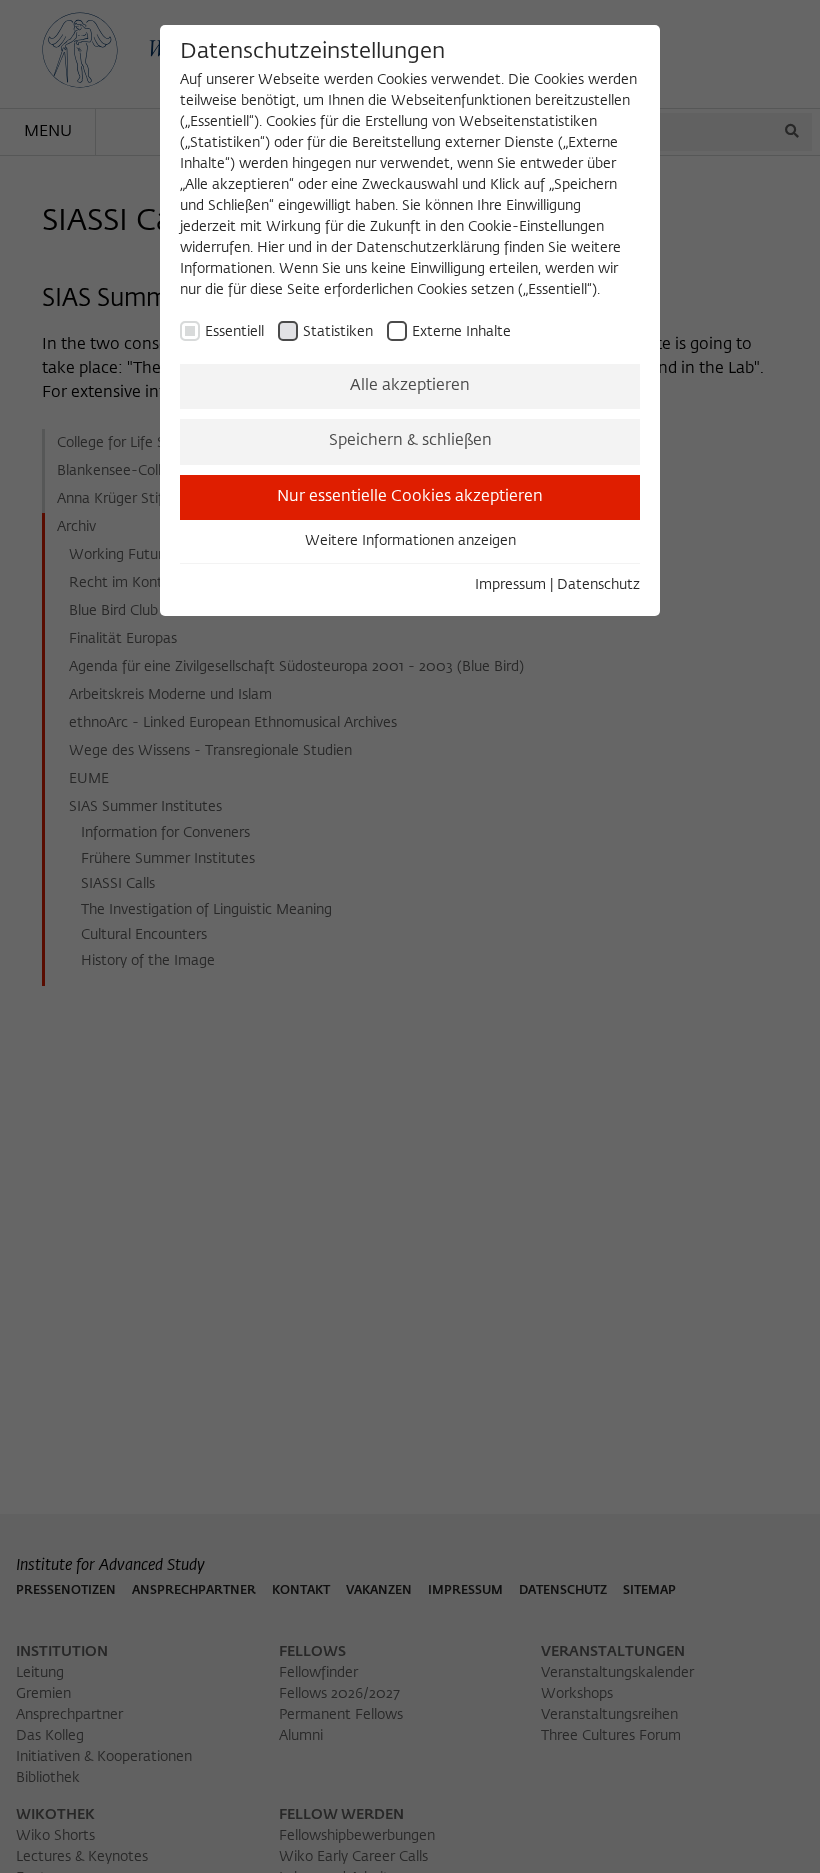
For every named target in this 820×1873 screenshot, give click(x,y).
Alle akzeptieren (410, 386)
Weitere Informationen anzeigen (410, 541)
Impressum (510, 585)
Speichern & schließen (410, 441)
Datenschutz (598, 585)
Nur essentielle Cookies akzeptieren (410, 497)
